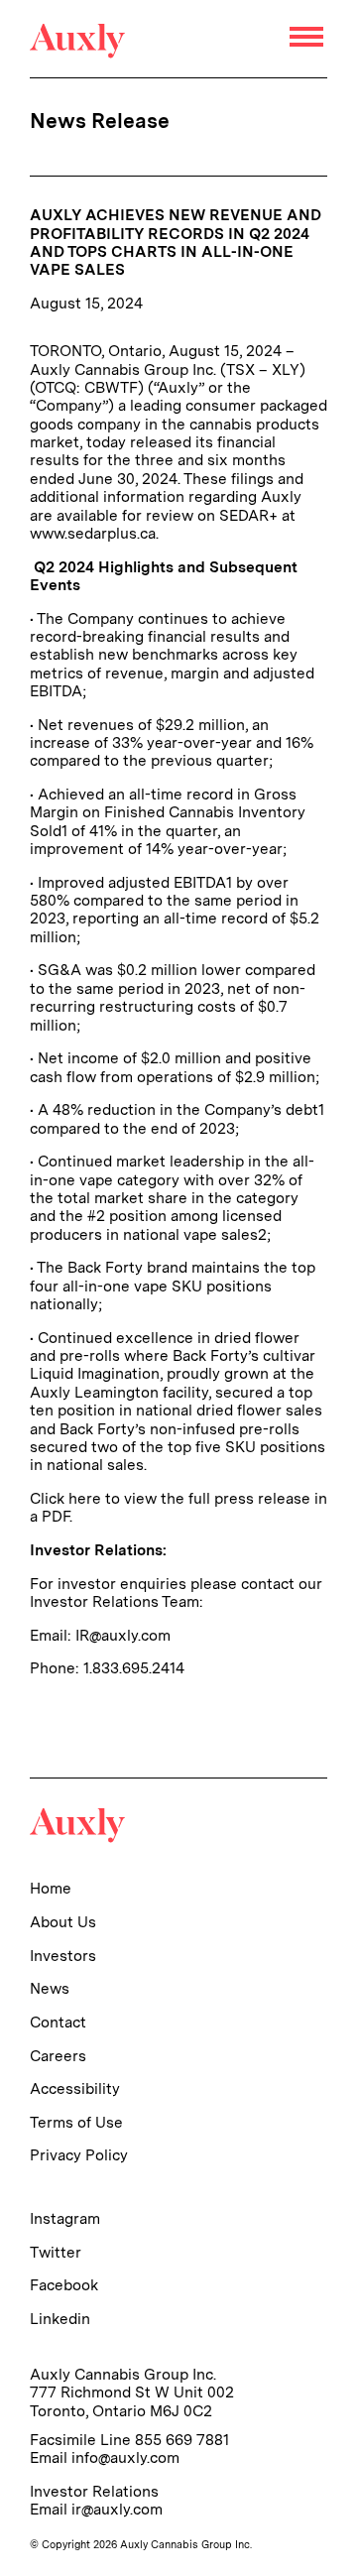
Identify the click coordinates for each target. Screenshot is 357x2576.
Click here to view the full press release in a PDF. (178, 1507)
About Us (63, 1922)
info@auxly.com (125, 2457)
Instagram (65, 2218)
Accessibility (75, 2088)
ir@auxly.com (117, 2509)
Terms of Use (76, 2122)
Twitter (56, 2252)
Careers (58, 2056)
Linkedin (60, 2319)
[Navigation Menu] (308, 39)
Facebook (64, 2285)
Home (51, 1888)
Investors (63, 1956)
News (50, 1988)
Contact (58, 2022)
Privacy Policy (79, 2155)
